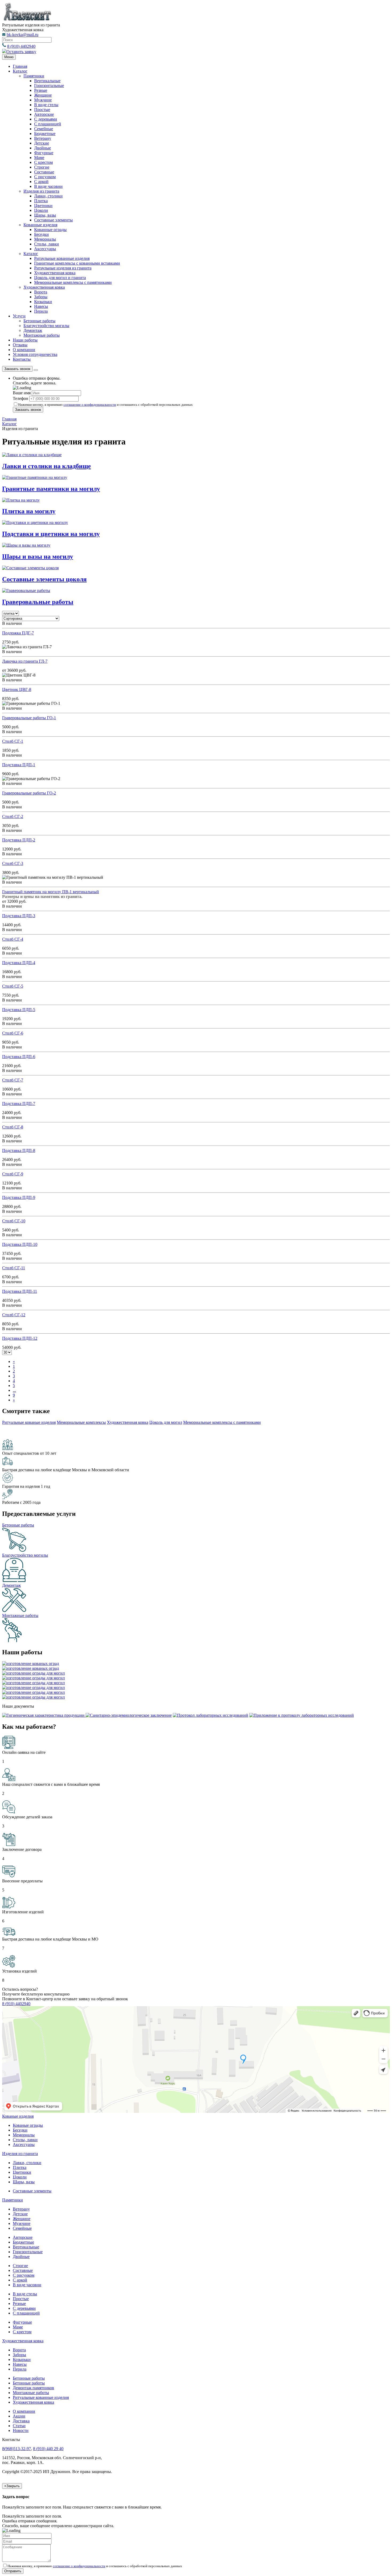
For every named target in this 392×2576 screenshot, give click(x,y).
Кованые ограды (28, 2125)
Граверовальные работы (38, 602)
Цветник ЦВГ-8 (17, 689)
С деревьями (46, 119)
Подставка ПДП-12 (20, 1338)
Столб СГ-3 (13, 863)
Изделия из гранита (41, 191)
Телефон (21, 398)
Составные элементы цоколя (44, 579)
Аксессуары (45, 249)
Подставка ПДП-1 (19, 765)
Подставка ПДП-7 (19, 1104)
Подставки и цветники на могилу (51, 534)
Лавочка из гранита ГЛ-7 (25, 661)
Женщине (43, 95)
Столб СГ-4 (13, 939)
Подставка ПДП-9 (19, 1197)
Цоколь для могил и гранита (60, 278)
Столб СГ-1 (13, 741)
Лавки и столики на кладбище (47, 466)
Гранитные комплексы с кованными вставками (77, 263)
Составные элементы (53, 220)
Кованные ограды (50, 230)
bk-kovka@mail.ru (23, 35)
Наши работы (25, 340)
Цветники (43, 206)
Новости (21, 2430)
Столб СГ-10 (14, 1221)
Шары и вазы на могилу (38, 556)
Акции (19, 2416)
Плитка (41, 201)
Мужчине (43, 100)
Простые (42, 110)
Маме (39, 158)
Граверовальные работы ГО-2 (29, 793)
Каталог (20, 71)
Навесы (41, 306)
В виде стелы (46, 105)
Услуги (19, 316)
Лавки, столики (48, 196)
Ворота (41, 292)
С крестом (43, 162)
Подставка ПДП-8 (19, 1150)
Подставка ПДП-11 (20, 1291)
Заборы (41, 297)
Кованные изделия (40, 225)
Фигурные (44, 153)
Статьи (19, 2426)
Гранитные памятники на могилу (51, 489)
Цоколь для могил (166, 1422)
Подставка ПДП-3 (19, 916)
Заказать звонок (17, 369)
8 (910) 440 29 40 (48, 2449)
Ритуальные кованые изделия (29, 1422)
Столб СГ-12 (14, 1315)
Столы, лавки (47, 244)
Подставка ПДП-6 (19, 1057)
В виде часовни (48, 186)
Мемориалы (45, 239)
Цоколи (41, 210)
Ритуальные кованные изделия (41, 2397)
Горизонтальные (49, 86)
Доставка (21, 2421)
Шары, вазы (45, 215)
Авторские (44, 114)
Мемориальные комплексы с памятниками (73, 282)
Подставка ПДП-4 (19, 963)
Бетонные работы (39, 321)
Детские (42, 143)
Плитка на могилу (29, 511)
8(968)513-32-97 (17, 2449)
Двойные (43, 148)
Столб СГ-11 (14, 1268)
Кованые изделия (18, 2116)
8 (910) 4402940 (21, 46)
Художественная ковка (55, 273)
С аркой (41, 182)
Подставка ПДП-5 (19, 1010)
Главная (20, 66)
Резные (41, 90)
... (14, 1390)
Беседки (41, 234)
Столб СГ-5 (13, 986)
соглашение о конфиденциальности (90, 405)
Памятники (34, 76)
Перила (41, 311)
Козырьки (43, 302)
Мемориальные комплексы (81, 1422)
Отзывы (20, 345)
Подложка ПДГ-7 (18, 633)
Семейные (44, 129)
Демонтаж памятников (33, 2388)
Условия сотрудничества (35, 354)
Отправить (13, 2571)
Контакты (22, 359)
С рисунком (45, 177)
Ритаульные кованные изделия (62, 258)
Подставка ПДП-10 (20, 1244)
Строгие (42, 167)
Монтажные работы (42, 335)
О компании (24, 350)
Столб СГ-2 (13, 816)
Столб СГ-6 (13, 1033)
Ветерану (43, 138)
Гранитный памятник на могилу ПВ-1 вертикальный (51, 892)
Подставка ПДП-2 (19, 840)
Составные (44, 172)
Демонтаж (33, 330)
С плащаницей (48, 124)
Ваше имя (22, 393)
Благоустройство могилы (46, 326)
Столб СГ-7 (13, 1080)
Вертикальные (47, 81)
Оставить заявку (21, 52)
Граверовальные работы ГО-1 (29, 718)
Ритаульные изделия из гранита (63, 268)
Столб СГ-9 (13, 1174)
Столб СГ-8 (13, 1127)
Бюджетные (45, 134)
